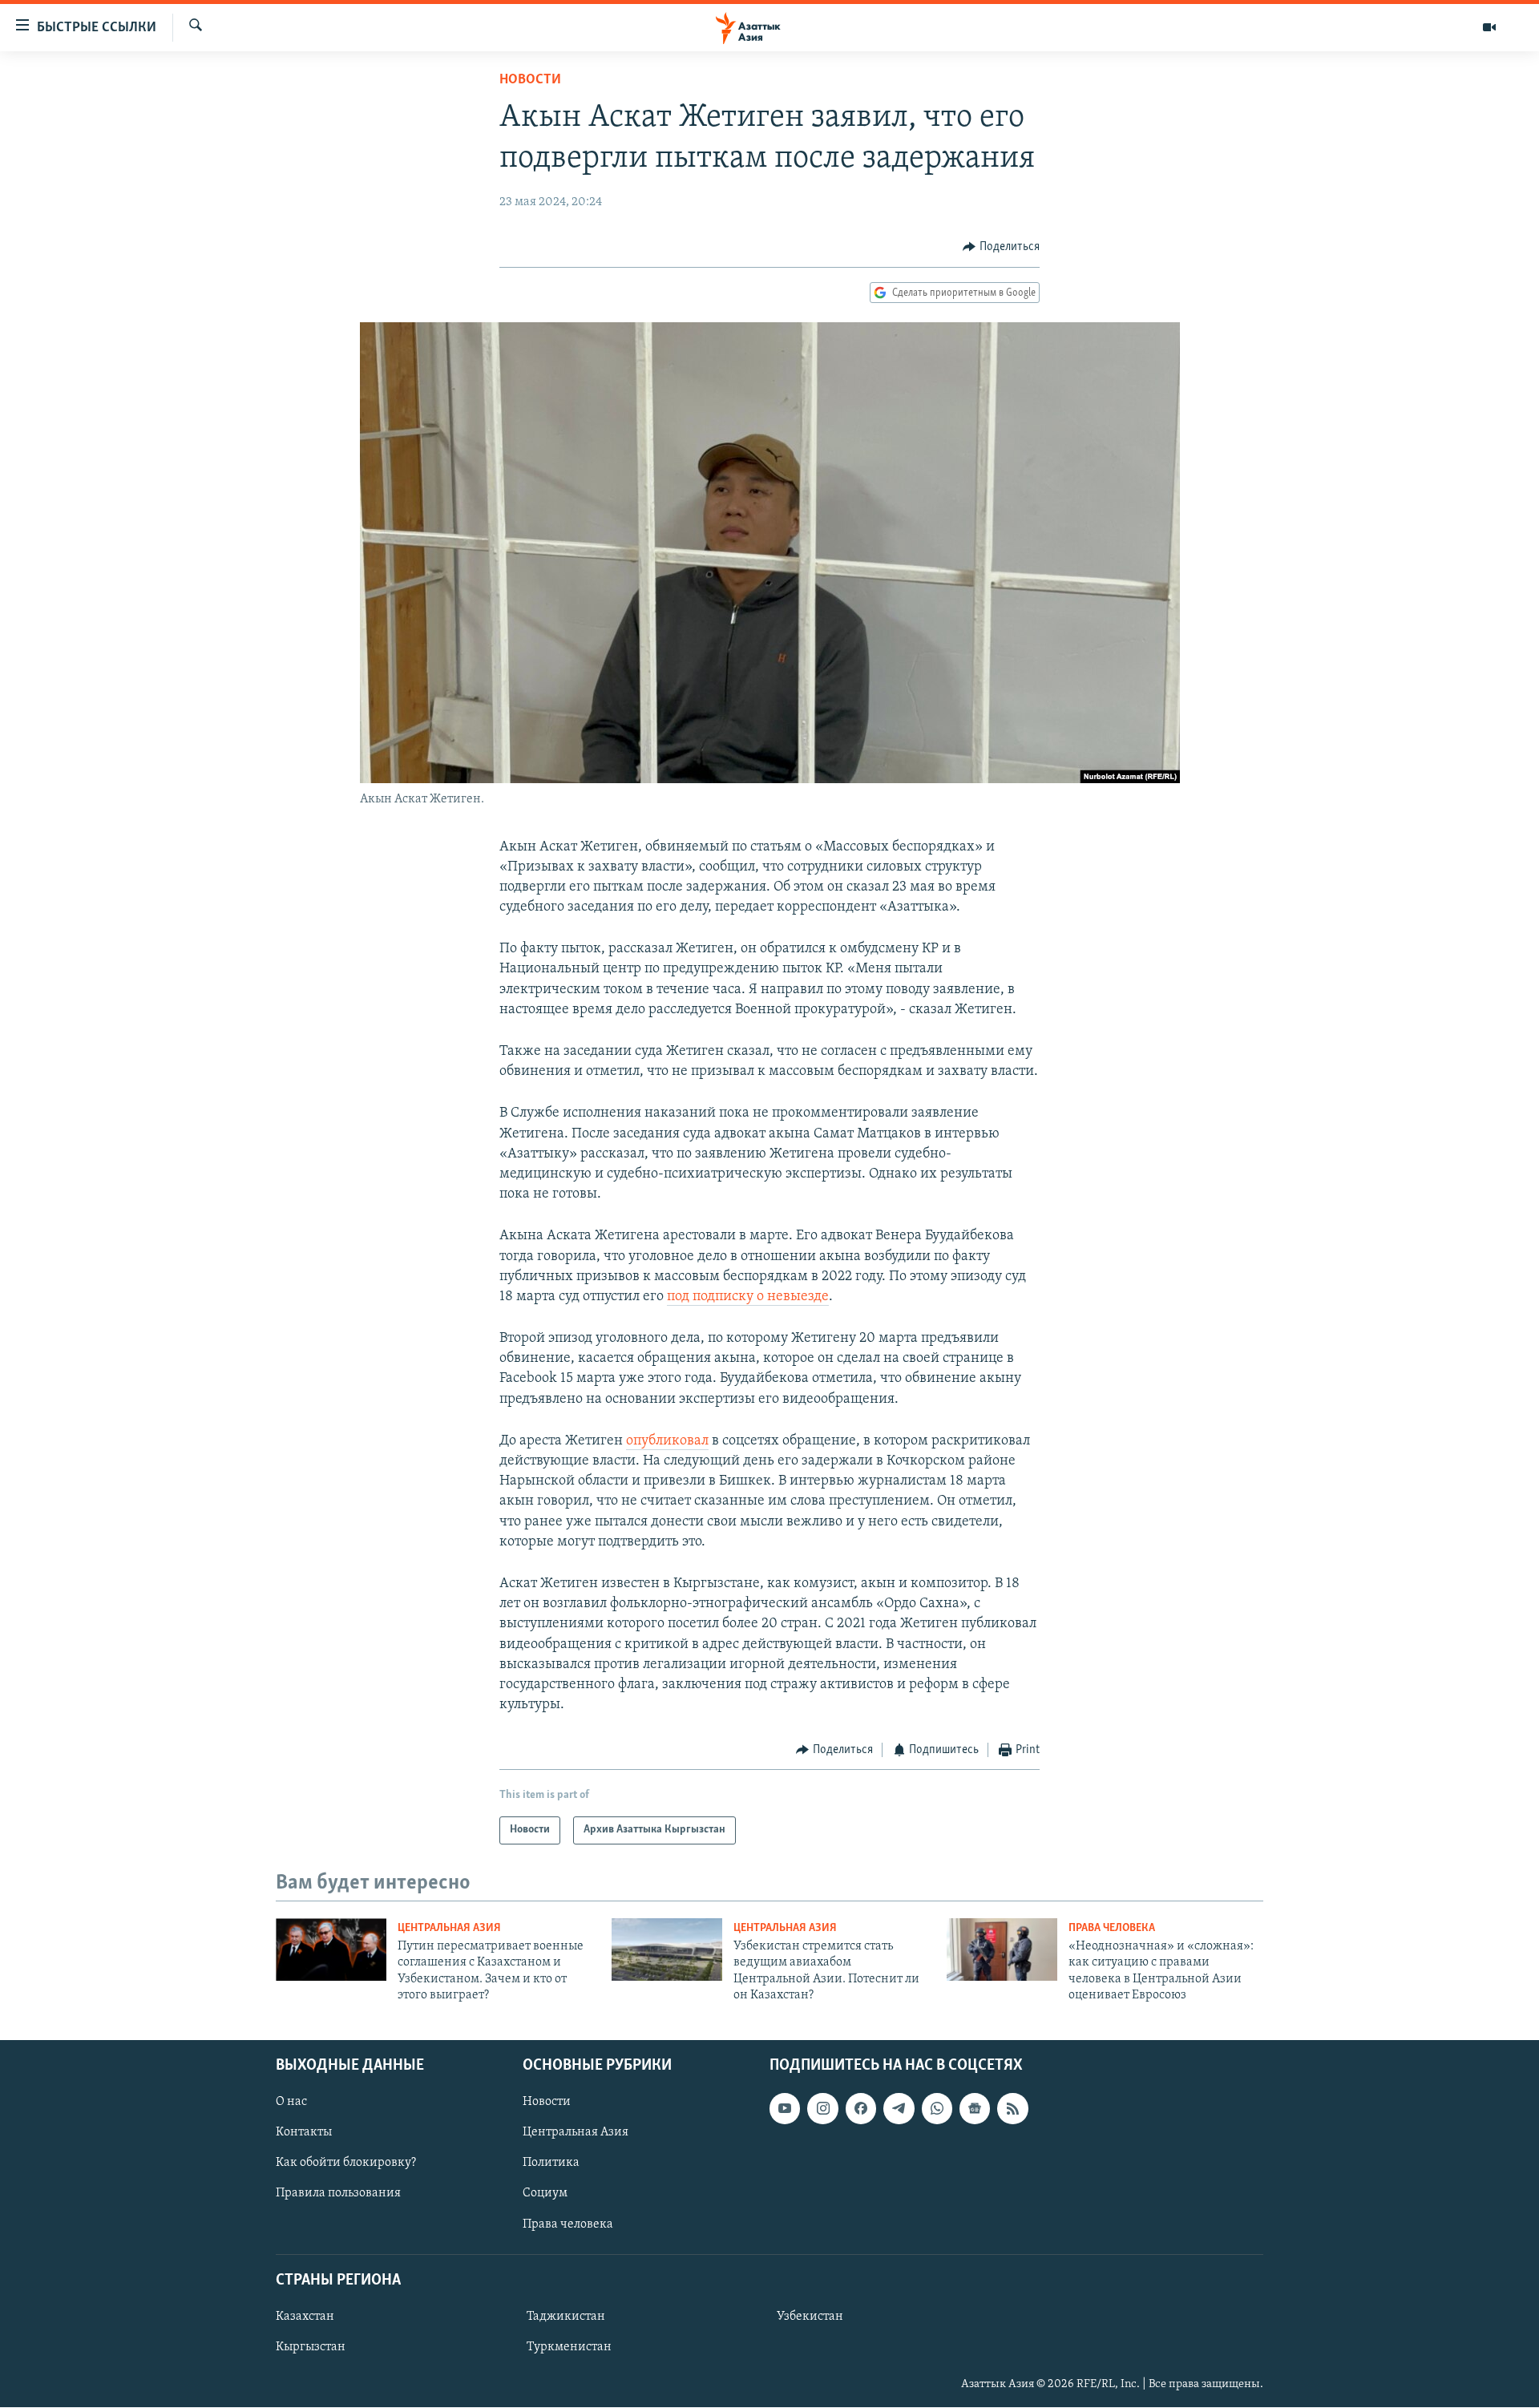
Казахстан (305, 2317)
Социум (545, 2194)
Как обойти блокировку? (346, 2164)
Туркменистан (569, 2347)
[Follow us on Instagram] (822, 2109)
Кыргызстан (311, 2347)
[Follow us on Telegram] (899, 2109)
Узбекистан (810, 2317)
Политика (551, 2164)
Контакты (304, 2133)
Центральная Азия (449, 1928)
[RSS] (1012, 2109)
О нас (291, 2103)
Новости (530, 80)
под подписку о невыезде (748, 1297)
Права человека (1112, 1928)
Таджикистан (566, 2317)
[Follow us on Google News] (975, 2109)
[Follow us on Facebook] (861, 2109)
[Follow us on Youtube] (785, 2109)
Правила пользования (338, 2194)
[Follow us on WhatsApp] (937, 2109)
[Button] (1001, 247)
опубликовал (667, 1441)
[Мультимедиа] (1489, 27)
